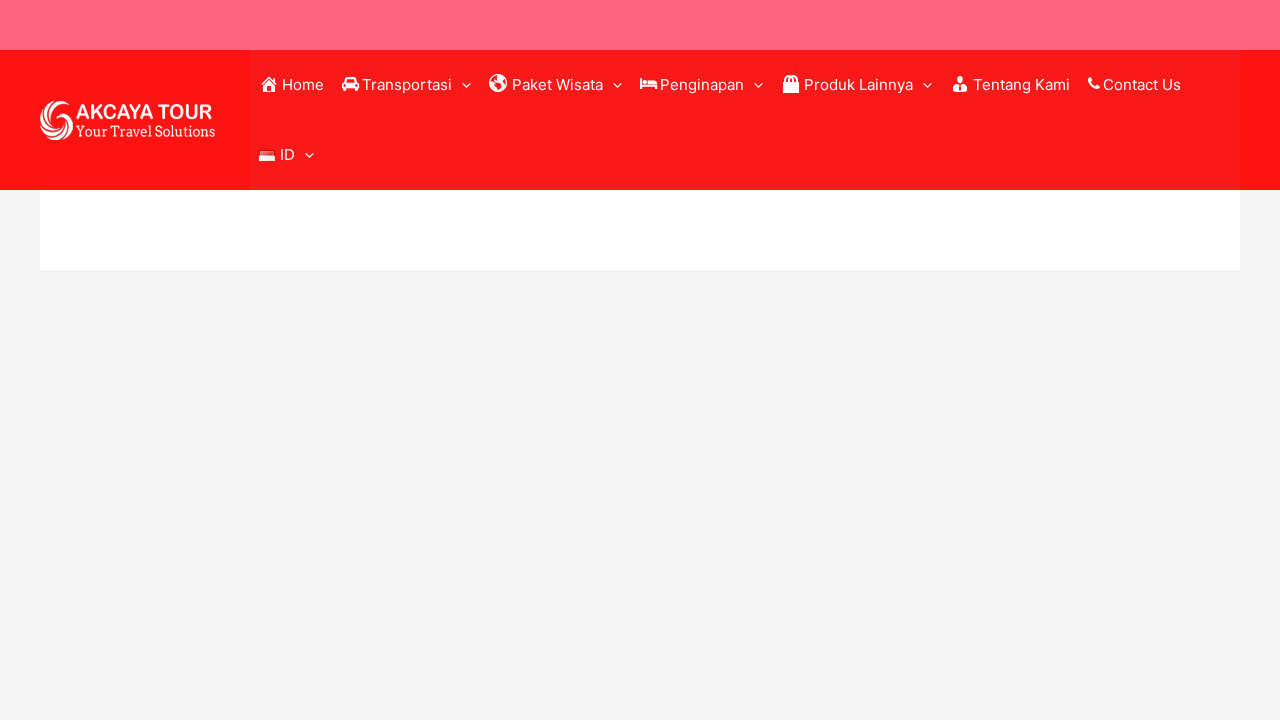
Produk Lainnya (858, 84)
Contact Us (1142, 84)
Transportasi (407, 84)
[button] (461, 85)
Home (303, 84)
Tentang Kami (1021, 84)
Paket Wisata (557, 84)
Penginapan (702, 84)
